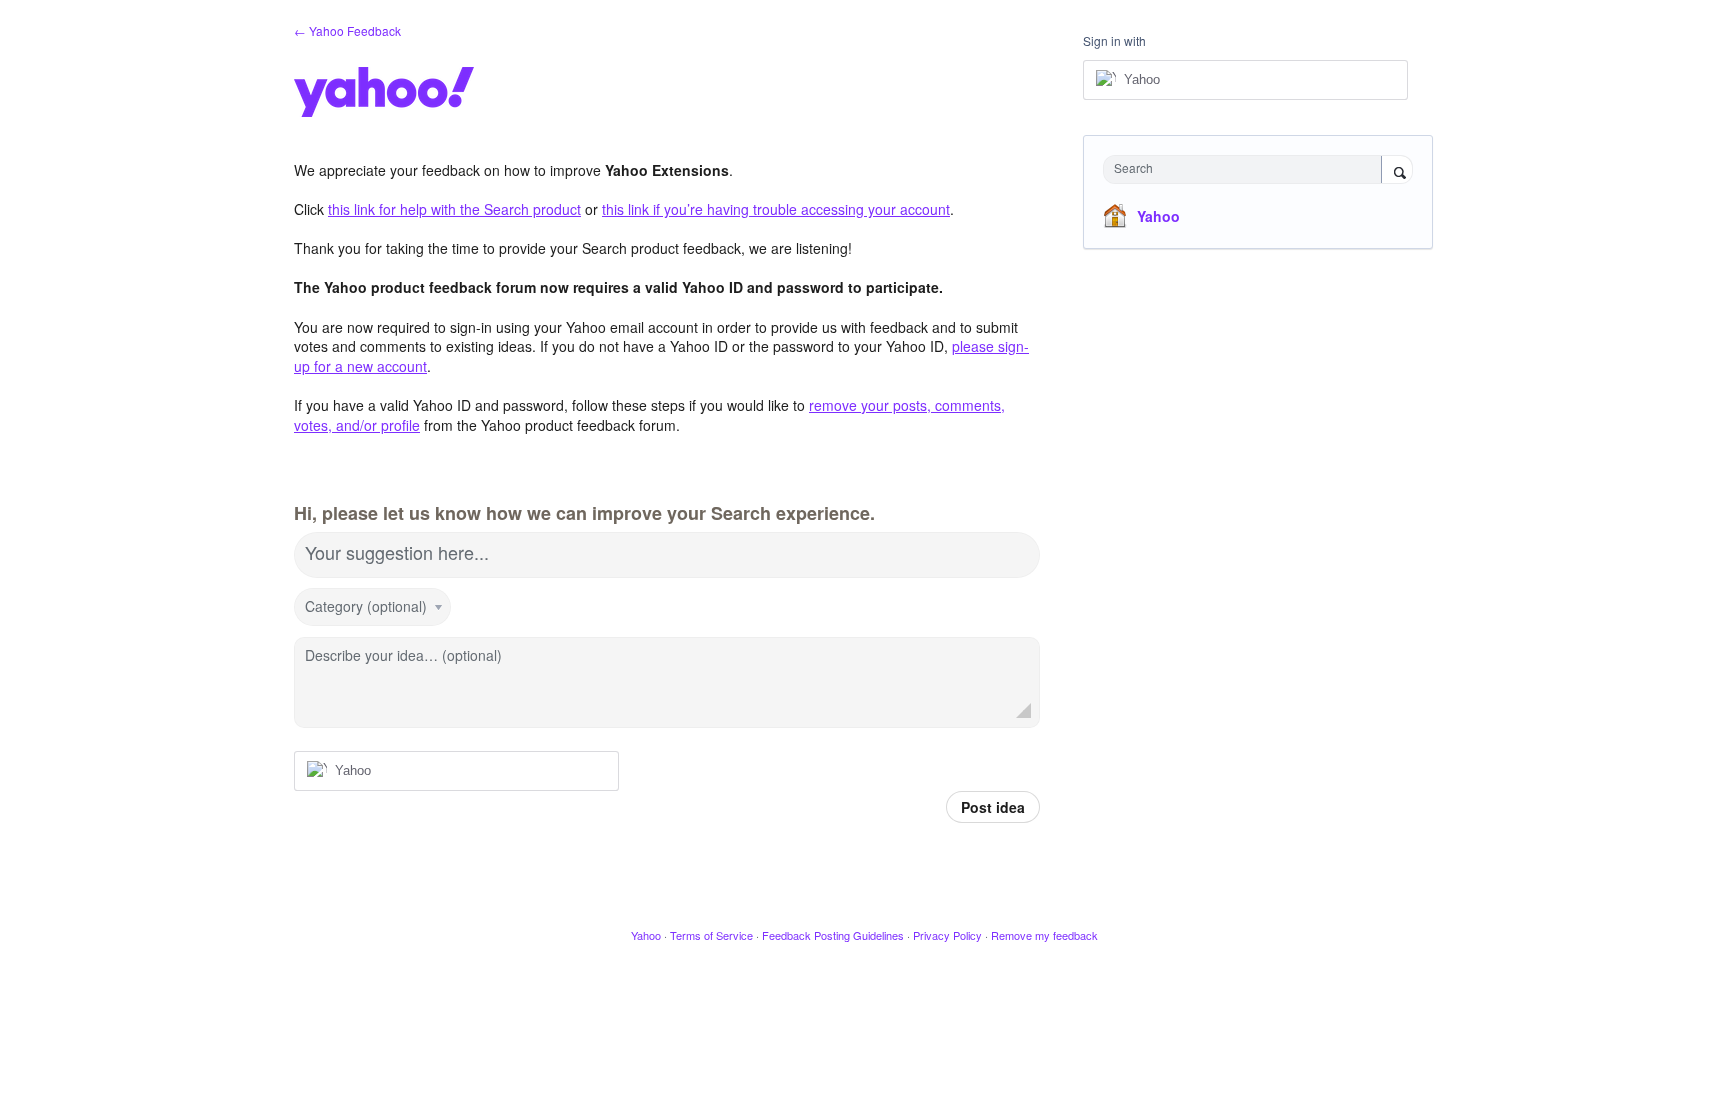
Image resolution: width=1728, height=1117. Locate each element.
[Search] (1397, 171)
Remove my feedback (1044, 935)
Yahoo (1158, 216)
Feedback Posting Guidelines (833, 935)
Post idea (993, 807)
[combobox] (1247, 169)
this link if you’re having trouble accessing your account (776, 209)
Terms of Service (711, 935)
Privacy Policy (947, 935)
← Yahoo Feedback (347, 30)
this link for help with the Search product (454, 209)
